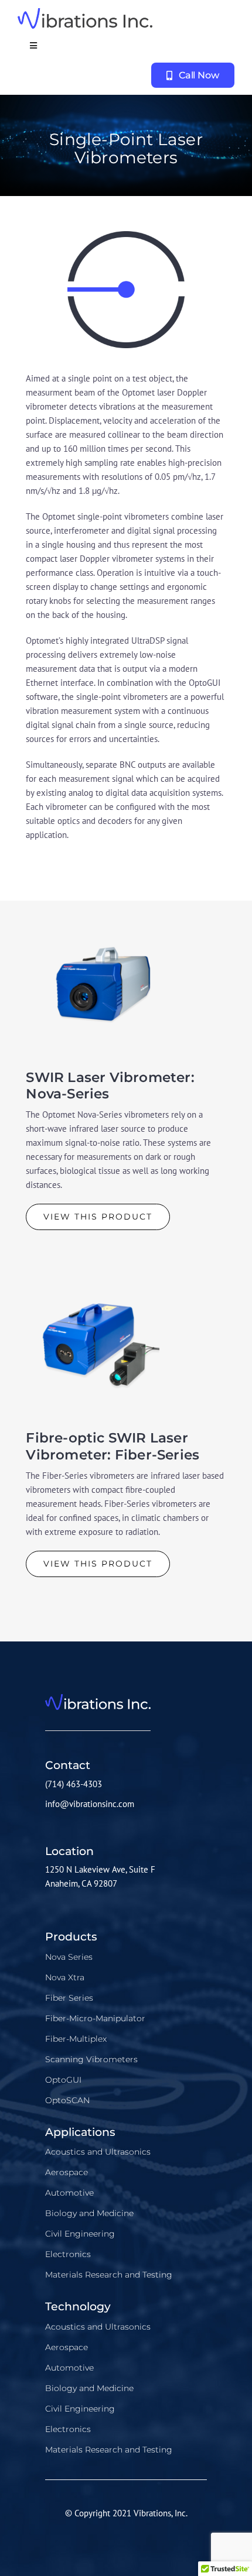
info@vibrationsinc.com (90, 1804)
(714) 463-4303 (74, 1784)
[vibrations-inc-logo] (85, 13)
